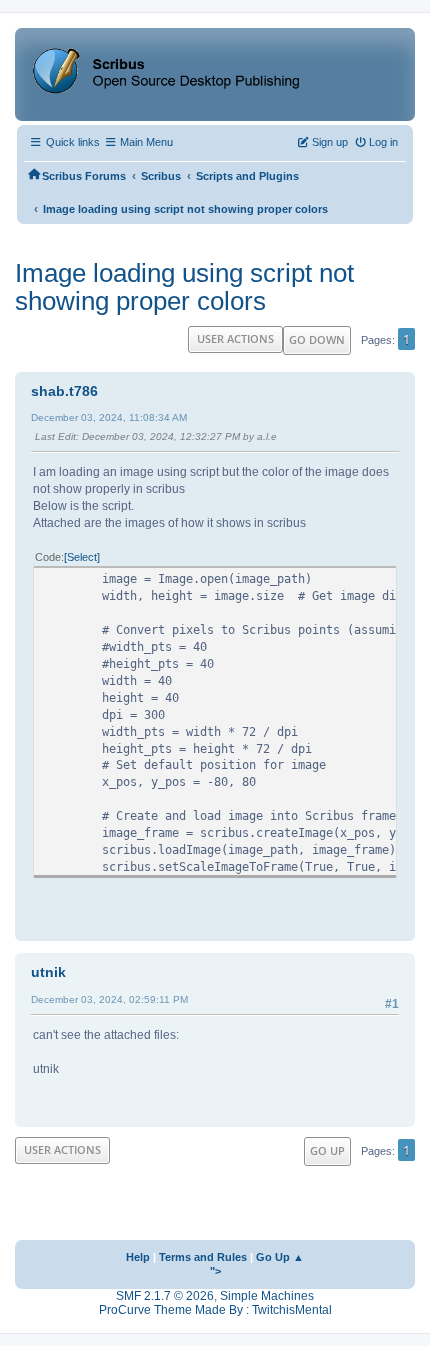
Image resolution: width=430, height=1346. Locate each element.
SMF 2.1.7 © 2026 (165, 1296)
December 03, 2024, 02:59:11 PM (109, 999)
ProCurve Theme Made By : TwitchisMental (215, 1310)
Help (138, 1257)
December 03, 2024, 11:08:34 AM (109, 417)
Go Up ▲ (280, 1257)
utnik (48, 972)
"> (215, 1271)
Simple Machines (267, 1296)
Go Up (327, 1150)
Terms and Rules (203, 1257)
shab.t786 (64, 391)
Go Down (317, 339)
